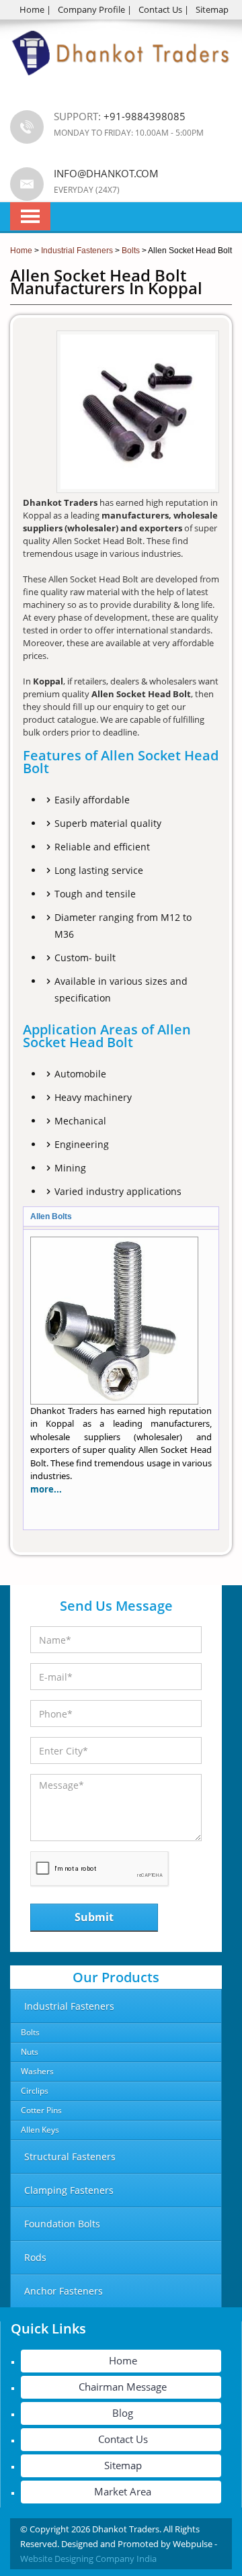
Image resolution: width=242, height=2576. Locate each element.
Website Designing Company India (88, 2559)
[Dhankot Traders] (121, 83)
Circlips (35, 2091)
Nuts (30, 2052)
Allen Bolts (51, 1216)
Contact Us (160, 9)
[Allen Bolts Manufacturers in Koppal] (114, 1401)
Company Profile (91, 9)
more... (46, 1489)
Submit (94, 1917)
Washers (37, 2071)
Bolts (30, 2032)
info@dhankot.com (106, 173)
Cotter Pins (41, 2110)
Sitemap (212, 9)
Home (32, 9)
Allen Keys (40, 2130)
